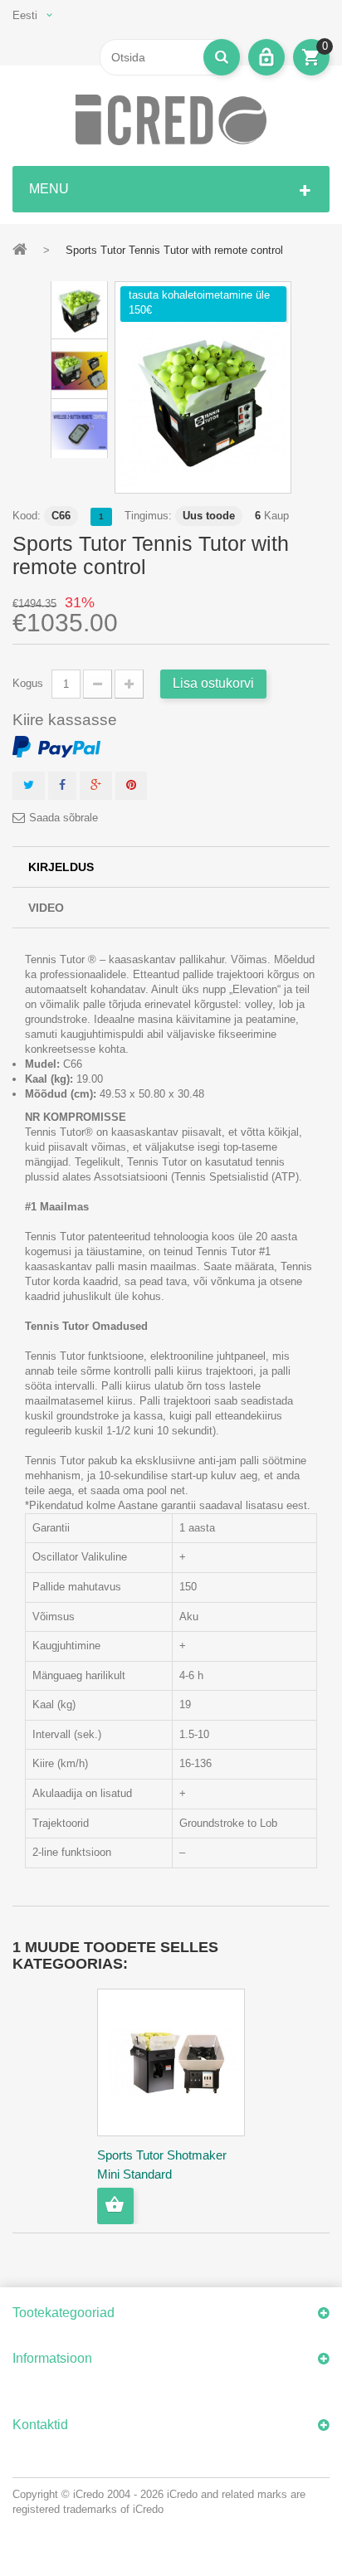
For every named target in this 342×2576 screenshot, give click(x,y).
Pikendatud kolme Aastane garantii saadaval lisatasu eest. (168, 1505)
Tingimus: (148, 516)
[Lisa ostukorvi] (115, 2206)
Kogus (28, 683)
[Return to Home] (20, 249)
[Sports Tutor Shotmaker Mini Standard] (171, 2062)
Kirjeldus (61, 867)
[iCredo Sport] (171, 120)
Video (46, 908)
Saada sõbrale (64, 818)
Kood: (27, 516)
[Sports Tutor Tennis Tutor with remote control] (203, 405)
